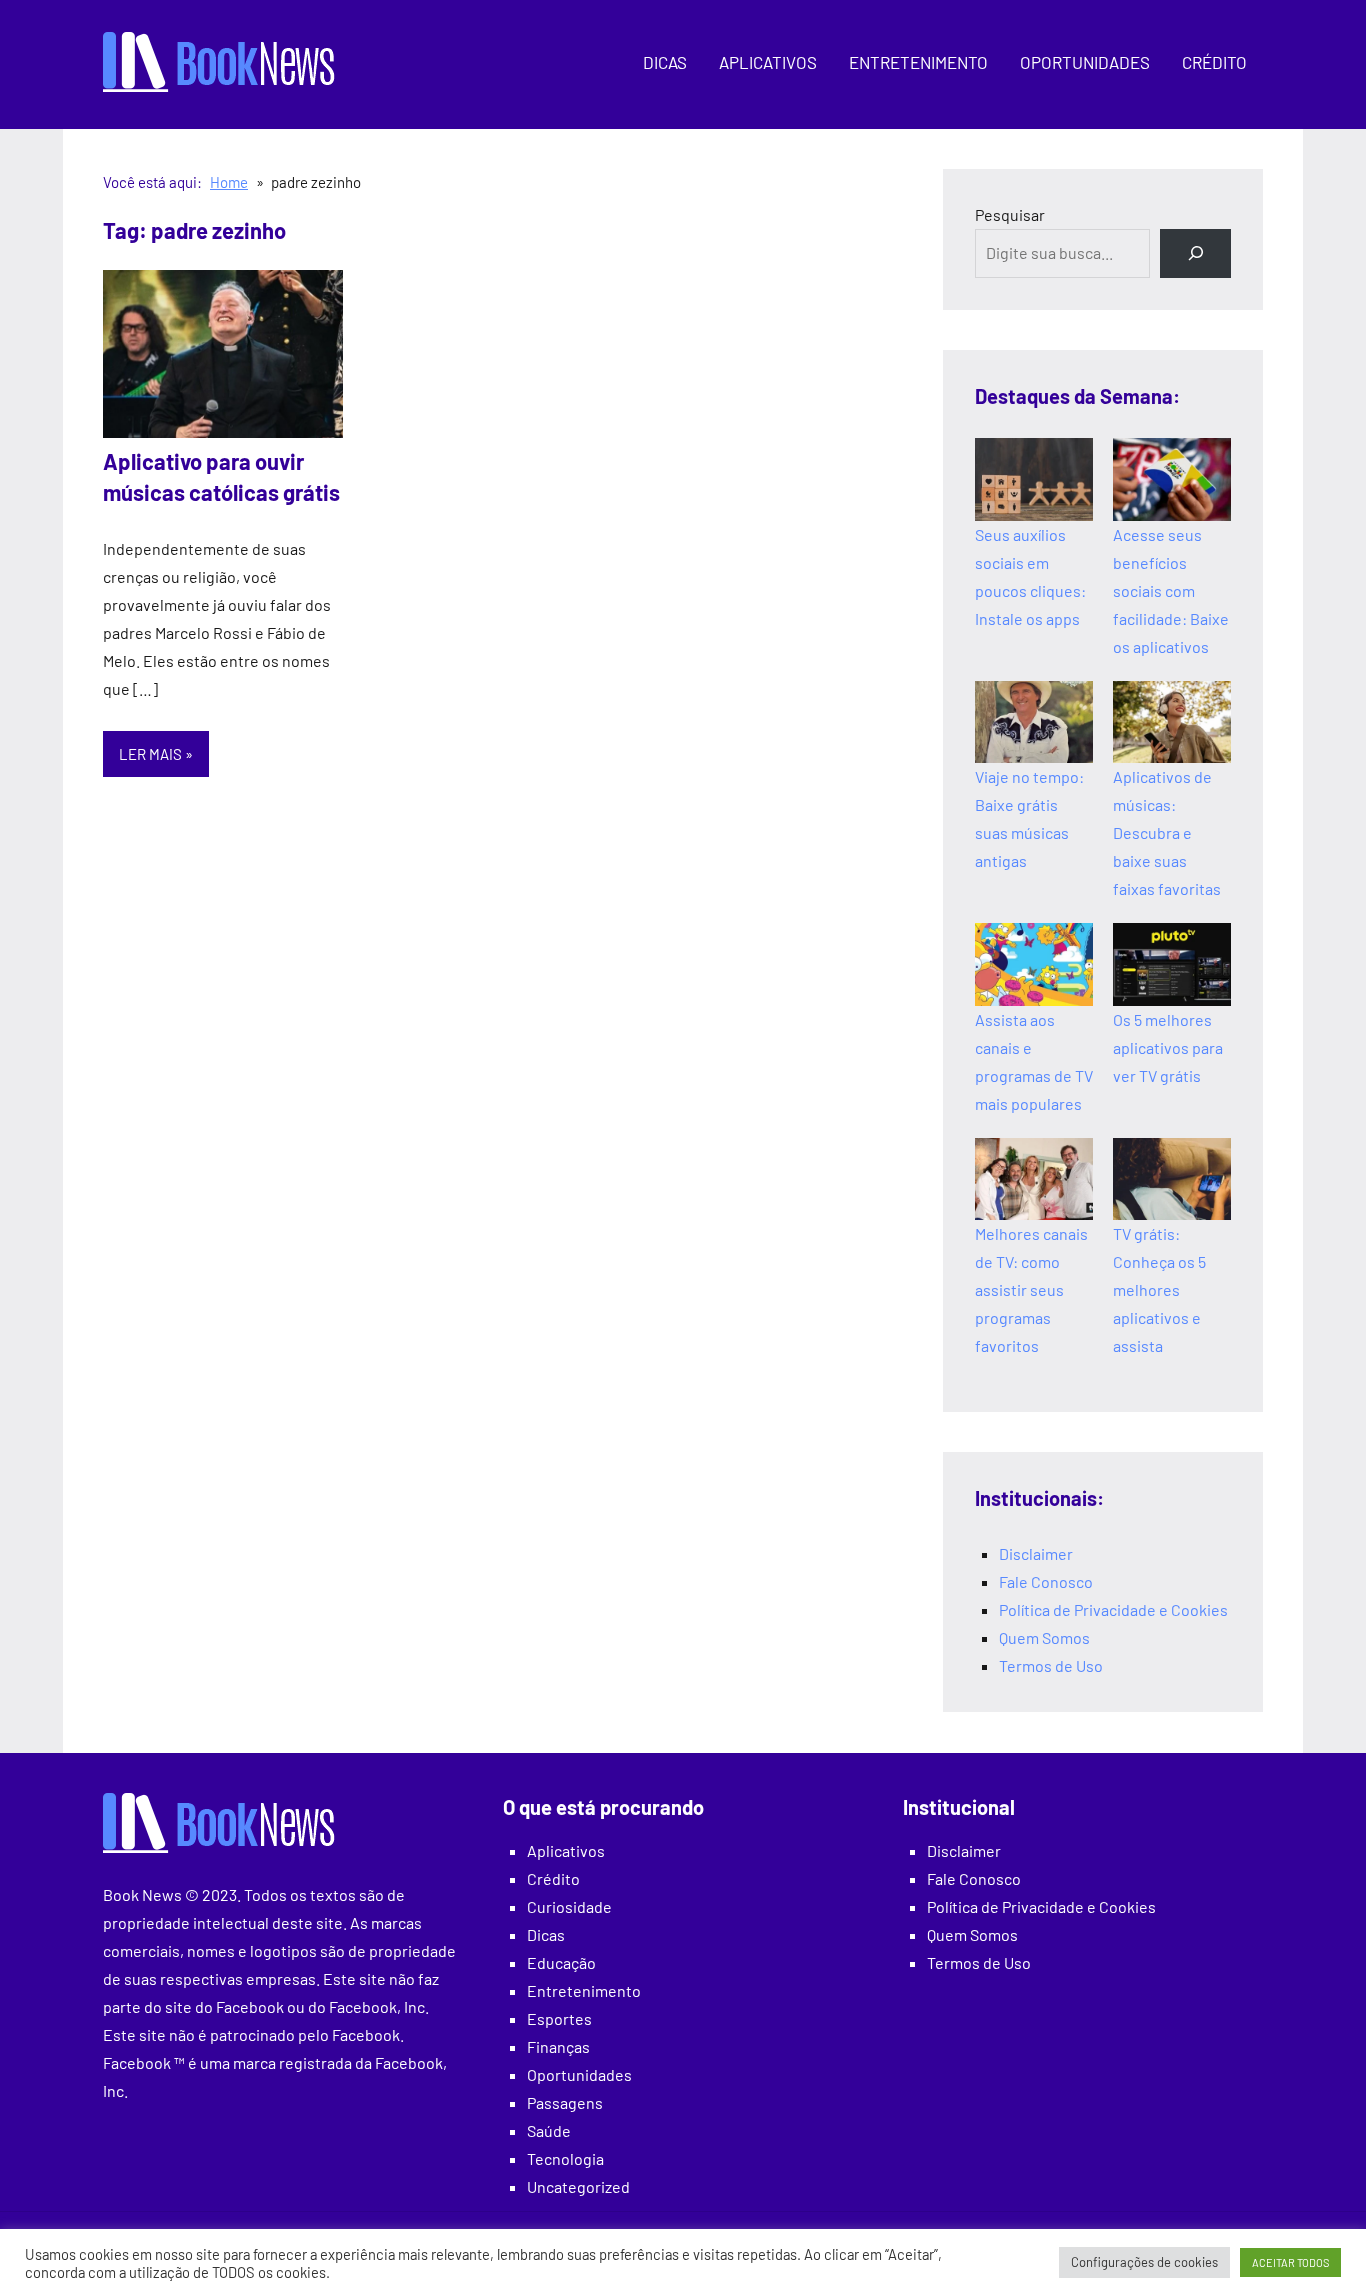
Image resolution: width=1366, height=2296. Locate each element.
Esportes (559, 2018)
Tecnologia (565, 2158)
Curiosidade (569, 1906)
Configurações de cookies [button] (1144, 2262)
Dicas (665, 62)
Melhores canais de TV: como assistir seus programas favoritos (1031, 1289)
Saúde (549, 2130)
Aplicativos (768, 62)
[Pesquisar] (1195, 253)
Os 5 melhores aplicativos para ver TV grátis (1168, 1047)
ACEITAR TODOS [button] (1290, 2262)
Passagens (565, 2102)
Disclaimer (1036, 1553)
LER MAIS (150, 754)
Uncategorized (578, 2186)
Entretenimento (918, 62)
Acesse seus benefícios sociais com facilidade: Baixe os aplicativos (1171, 590)
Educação (561, 1962)
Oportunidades (1085, 62)
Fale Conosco (1046, 1581)
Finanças (558, 2046)
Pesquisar (1010, 214)
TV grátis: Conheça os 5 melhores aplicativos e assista (1159, 1289)
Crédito (1214, 62)
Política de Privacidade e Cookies (1113, 1609)
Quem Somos (1044, 1637)
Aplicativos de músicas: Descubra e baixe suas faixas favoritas (1167, 832)
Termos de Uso (1051, 1665)
